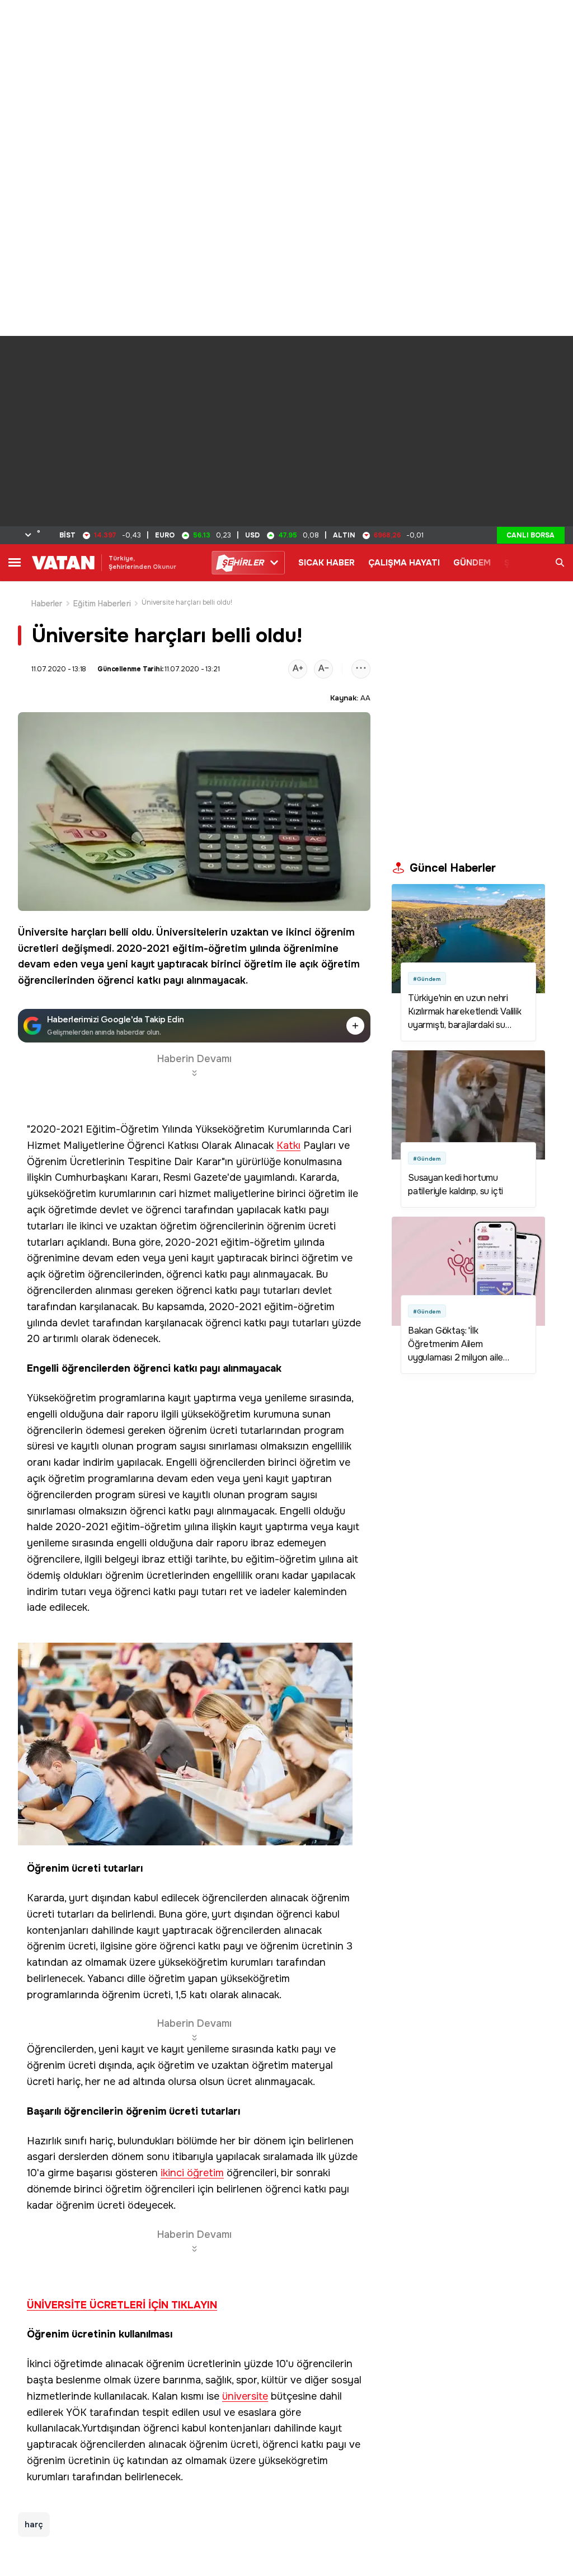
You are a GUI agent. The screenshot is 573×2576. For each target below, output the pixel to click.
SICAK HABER (327, 563)
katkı (149, 980)
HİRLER (243, 563)
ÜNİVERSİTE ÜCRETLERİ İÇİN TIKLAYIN (122, 2305)
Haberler (47, 604)
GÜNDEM (472, 563)
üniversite (245, 2397)
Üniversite (43, 932)
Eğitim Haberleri (102, 604)
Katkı (288, 1146)
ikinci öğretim (192, 2173)
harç (34, 2524)
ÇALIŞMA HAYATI (404, 563)
